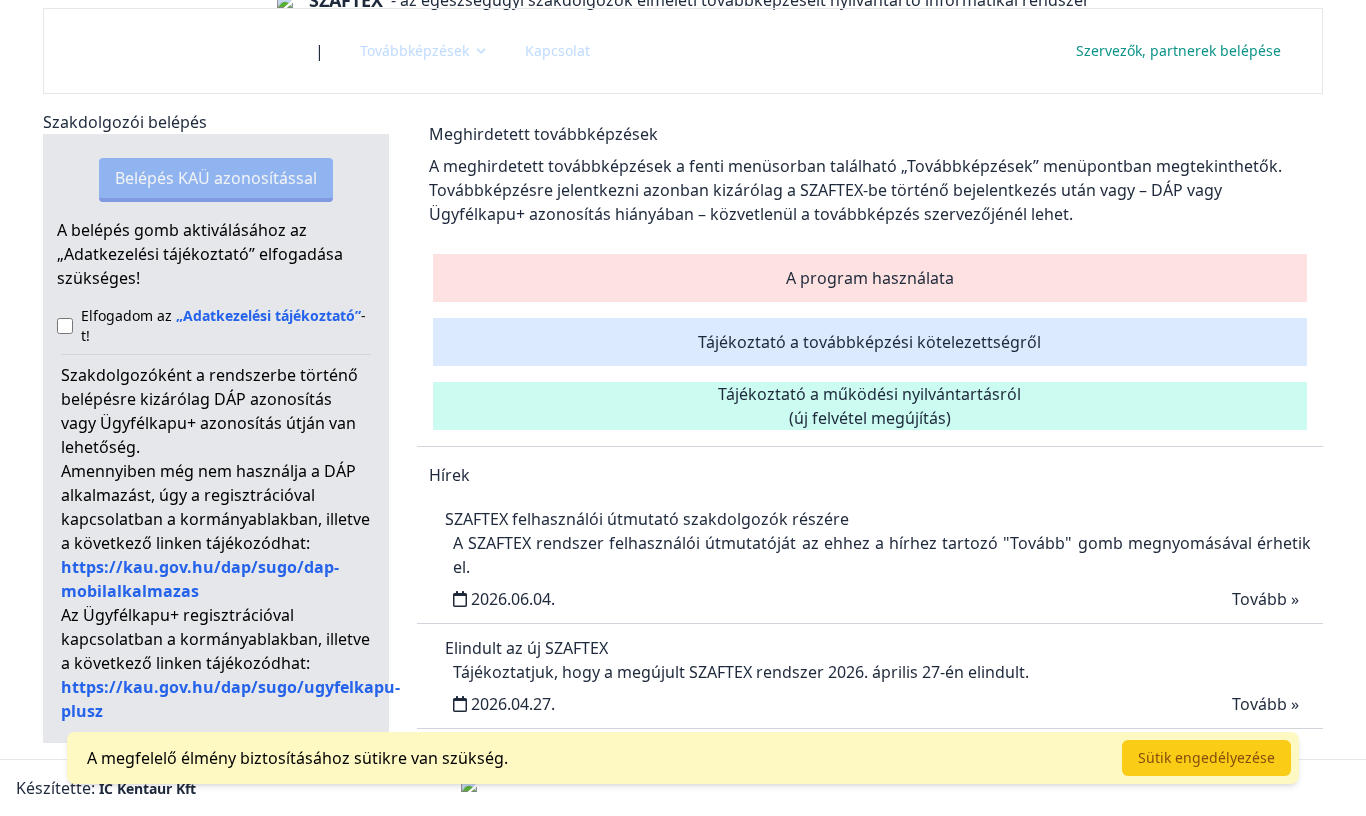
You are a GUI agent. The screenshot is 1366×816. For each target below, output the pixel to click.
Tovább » (1265, 599)
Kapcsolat (557, 50)
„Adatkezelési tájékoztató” (268, 315)
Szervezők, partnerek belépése (1178, 50)
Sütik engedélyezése (1206, 757)
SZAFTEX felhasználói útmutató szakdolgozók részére (647, 519)
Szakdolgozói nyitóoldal (179, 50)
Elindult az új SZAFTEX (526, 648)
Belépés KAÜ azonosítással (216, 178)
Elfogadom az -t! (223, 325)
